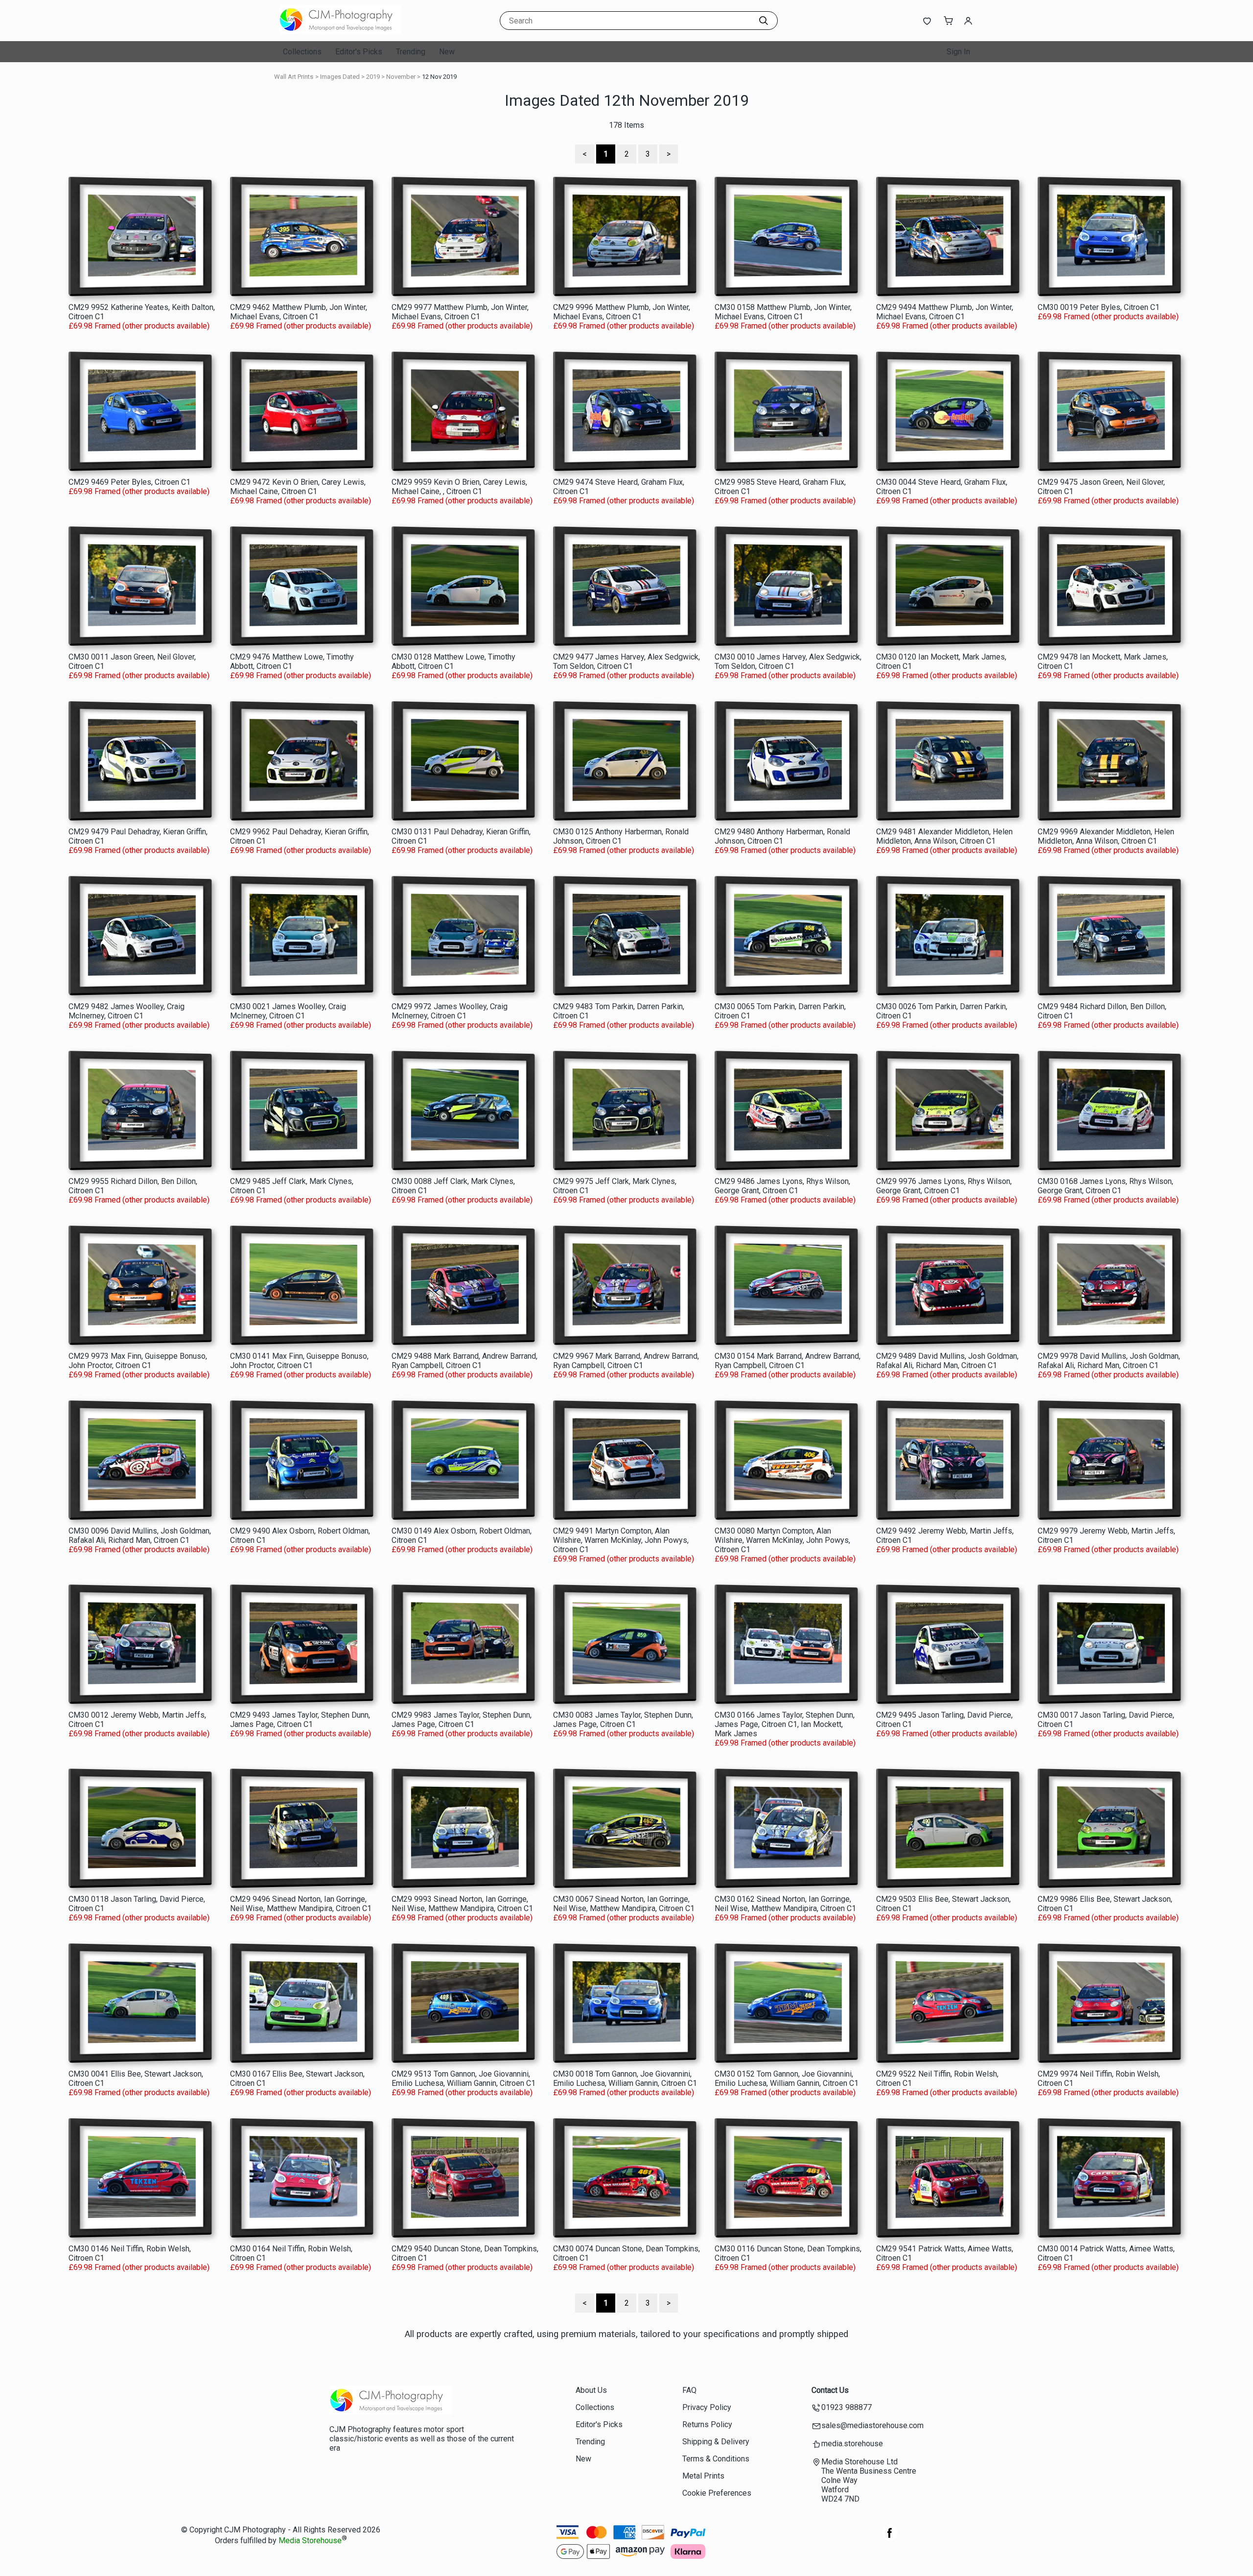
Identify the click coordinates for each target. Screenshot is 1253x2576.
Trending (411, 52)
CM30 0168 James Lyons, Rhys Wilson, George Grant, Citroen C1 (1105, 1186)
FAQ (689, 2390)
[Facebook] (890, 2538)
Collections (302, 52)
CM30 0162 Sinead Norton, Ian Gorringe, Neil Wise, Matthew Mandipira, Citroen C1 (785, 1904)
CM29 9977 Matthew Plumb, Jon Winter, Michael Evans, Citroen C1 (460, 312)
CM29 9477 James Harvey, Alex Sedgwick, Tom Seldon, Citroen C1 (626, 662)
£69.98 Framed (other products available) (139, 326)
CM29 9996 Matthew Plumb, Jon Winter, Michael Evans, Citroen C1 (622, 312)
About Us (591, 2390)
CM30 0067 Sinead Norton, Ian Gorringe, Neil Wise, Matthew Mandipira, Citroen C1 (624, 1904)
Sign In (958, 52)
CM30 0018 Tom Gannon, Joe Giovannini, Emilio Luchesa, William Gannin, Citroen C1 (625, 2079)
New (447, 52)
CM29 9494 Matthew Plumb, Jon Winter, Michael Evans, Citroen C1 (945, 312)
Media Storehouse (310, 2541)
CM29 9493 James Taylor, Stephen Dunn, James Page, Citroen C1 (300, 1720)
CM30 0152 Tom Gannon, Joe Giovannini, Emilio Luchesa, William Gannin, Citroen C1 (787, 2079)
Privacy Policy (707, 2407)
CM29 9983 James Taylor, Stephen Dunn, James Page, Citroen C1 (462, 1720)
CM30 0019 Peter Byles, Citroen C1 (1099, 307)
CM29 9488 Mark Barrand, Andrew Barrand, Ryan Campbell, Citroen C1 (464, 1361)
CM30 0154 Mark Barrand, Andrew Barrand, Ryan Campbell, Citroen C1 (788, 1361)
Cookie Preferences (717, 2493)
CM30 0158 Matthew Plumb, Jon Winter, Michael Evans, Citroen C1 (783, 312)
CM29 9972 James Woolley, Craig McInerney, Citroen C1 (450, 1011)
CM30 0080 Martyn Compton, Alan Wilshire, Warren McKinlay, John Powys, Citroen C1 (782, 1540)
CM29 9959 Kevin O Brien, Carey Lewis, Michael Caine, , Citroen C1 (459, 487)
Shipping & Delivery (716, 2442)
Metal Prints (703, 2476)
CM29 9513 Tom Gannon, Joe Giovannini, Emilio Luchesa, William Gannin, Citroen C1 (464, 2079)
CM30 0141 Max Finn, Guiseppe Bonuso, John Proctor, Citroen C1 (299, 1361)
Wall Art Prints (294, 77)
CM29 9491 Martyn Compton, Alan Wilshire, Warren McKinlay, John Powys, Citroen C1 (621, 1540)
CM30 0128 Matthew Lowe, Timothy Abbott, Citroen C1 (453, 662)
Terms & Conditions (716, 2459)
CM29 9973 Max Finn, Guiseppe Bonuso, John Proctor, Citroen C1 (138, 1361)
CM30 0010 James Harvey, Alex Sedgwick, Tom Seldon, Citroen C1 (788, 662)
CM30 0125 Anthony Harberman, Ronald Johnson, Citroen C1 (621, 836)
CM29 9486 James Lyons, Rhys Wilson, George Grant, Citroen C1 (782, 1186)
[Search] (764, 21)
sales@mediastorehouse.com (872, 2425)
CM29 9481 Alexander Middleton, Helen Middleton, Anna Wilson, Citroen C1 (944, 836)
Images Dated (340, 77)
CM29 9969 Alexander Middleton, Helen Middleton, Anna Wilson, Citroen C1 (1106, 836)
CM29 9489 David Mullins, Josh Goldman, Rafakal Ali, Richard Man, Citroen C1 (947, 1361)
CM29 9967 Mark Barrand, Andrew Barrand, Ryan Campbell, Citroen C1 (626, 1361)
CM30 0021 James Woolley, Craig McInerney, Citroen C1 (288, 1011)
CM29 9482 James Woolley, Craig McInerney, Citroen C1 (127, 1011)
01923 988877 (847, 2407)
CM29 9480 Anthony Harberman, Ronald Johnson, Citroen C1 (782, 836)
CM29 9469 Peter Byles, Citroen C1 (129, 482)
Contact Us (830, 2390)
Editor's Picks (359, 52)
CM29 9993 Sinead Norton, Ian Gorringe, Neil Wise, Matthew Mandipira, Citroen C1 (462, 1904)
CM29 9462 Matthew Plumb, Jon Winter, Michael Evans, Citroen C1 (299, 312)
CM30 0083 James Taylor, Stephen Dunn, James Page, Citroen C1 (623, 1720)
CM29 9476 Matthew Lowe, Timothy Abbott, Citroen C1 (292, 662)
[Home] (340, 32)
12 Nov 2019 (439, 77)
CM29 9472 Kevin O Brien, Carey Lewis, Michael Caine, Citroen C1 (298, 487)
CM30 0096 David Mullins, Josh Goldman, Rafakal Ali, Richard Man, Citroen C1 (140, 1536)
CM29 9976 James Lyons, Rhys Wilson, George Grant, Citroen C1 (944, 1186)
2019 (373, 77)
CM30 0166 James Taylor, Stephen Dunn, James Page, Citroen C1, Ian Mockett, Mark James (785, 1724)
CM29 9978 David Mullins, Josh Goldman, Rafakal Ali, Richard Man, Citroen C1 (1109, 1361)
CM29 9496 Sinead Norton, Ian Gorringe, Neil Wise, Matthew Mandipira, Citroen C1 (301, 1904)
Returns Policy (707, 2424)
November (401, 77)
